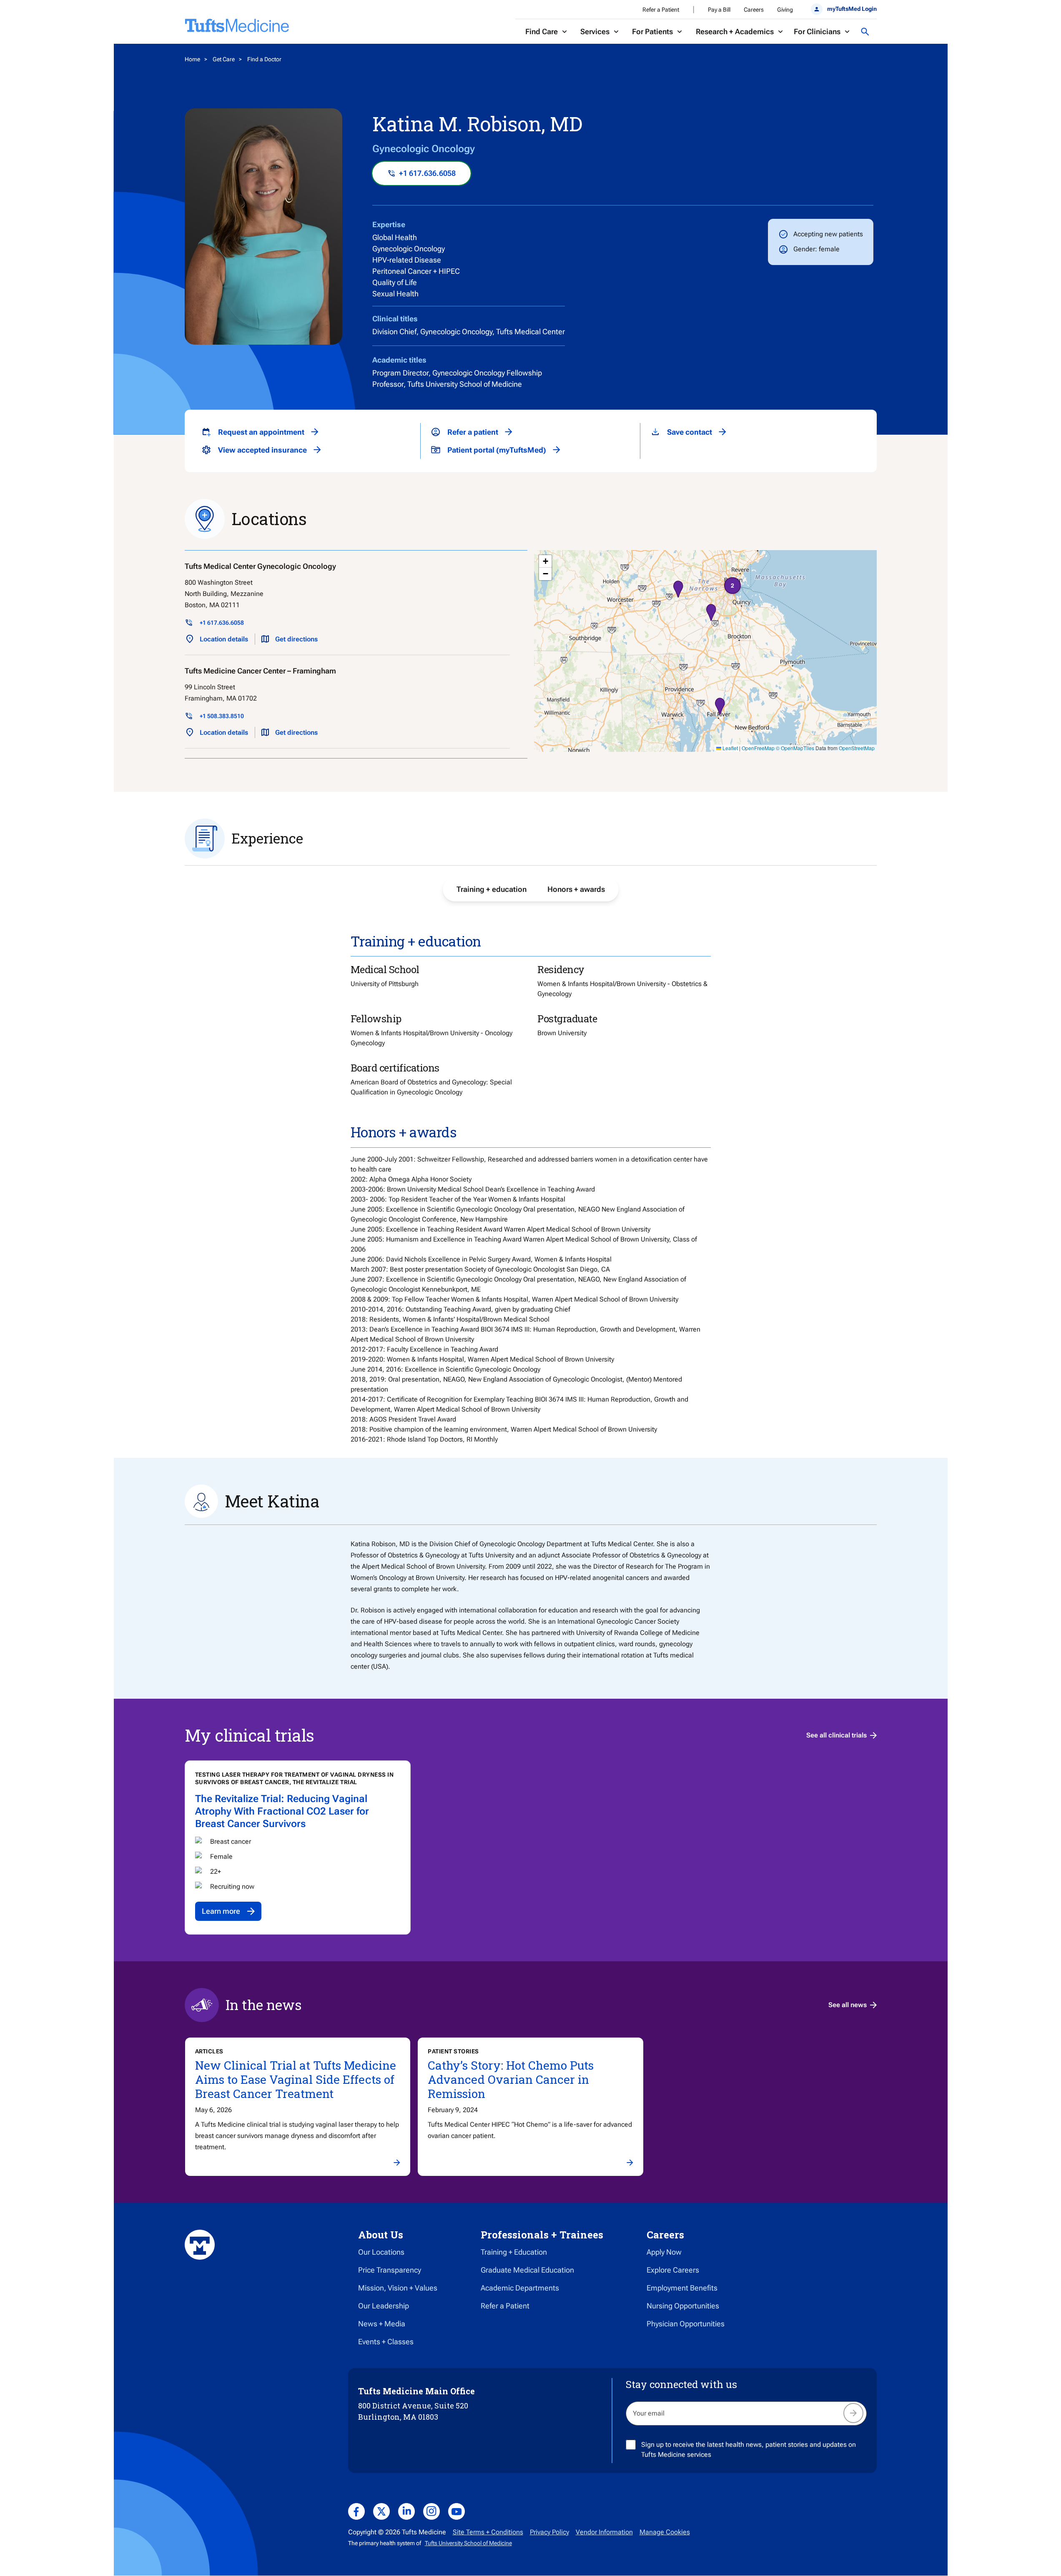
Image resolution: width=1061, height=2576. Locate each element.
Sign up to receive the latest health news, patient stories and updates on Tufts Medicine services (749, 2450)
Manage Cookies (665, 2532)
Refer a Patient (661, 10)
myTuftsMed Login (852, 9)
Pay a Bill (719, 10)
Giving (785, 10)
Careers (754, 10)
